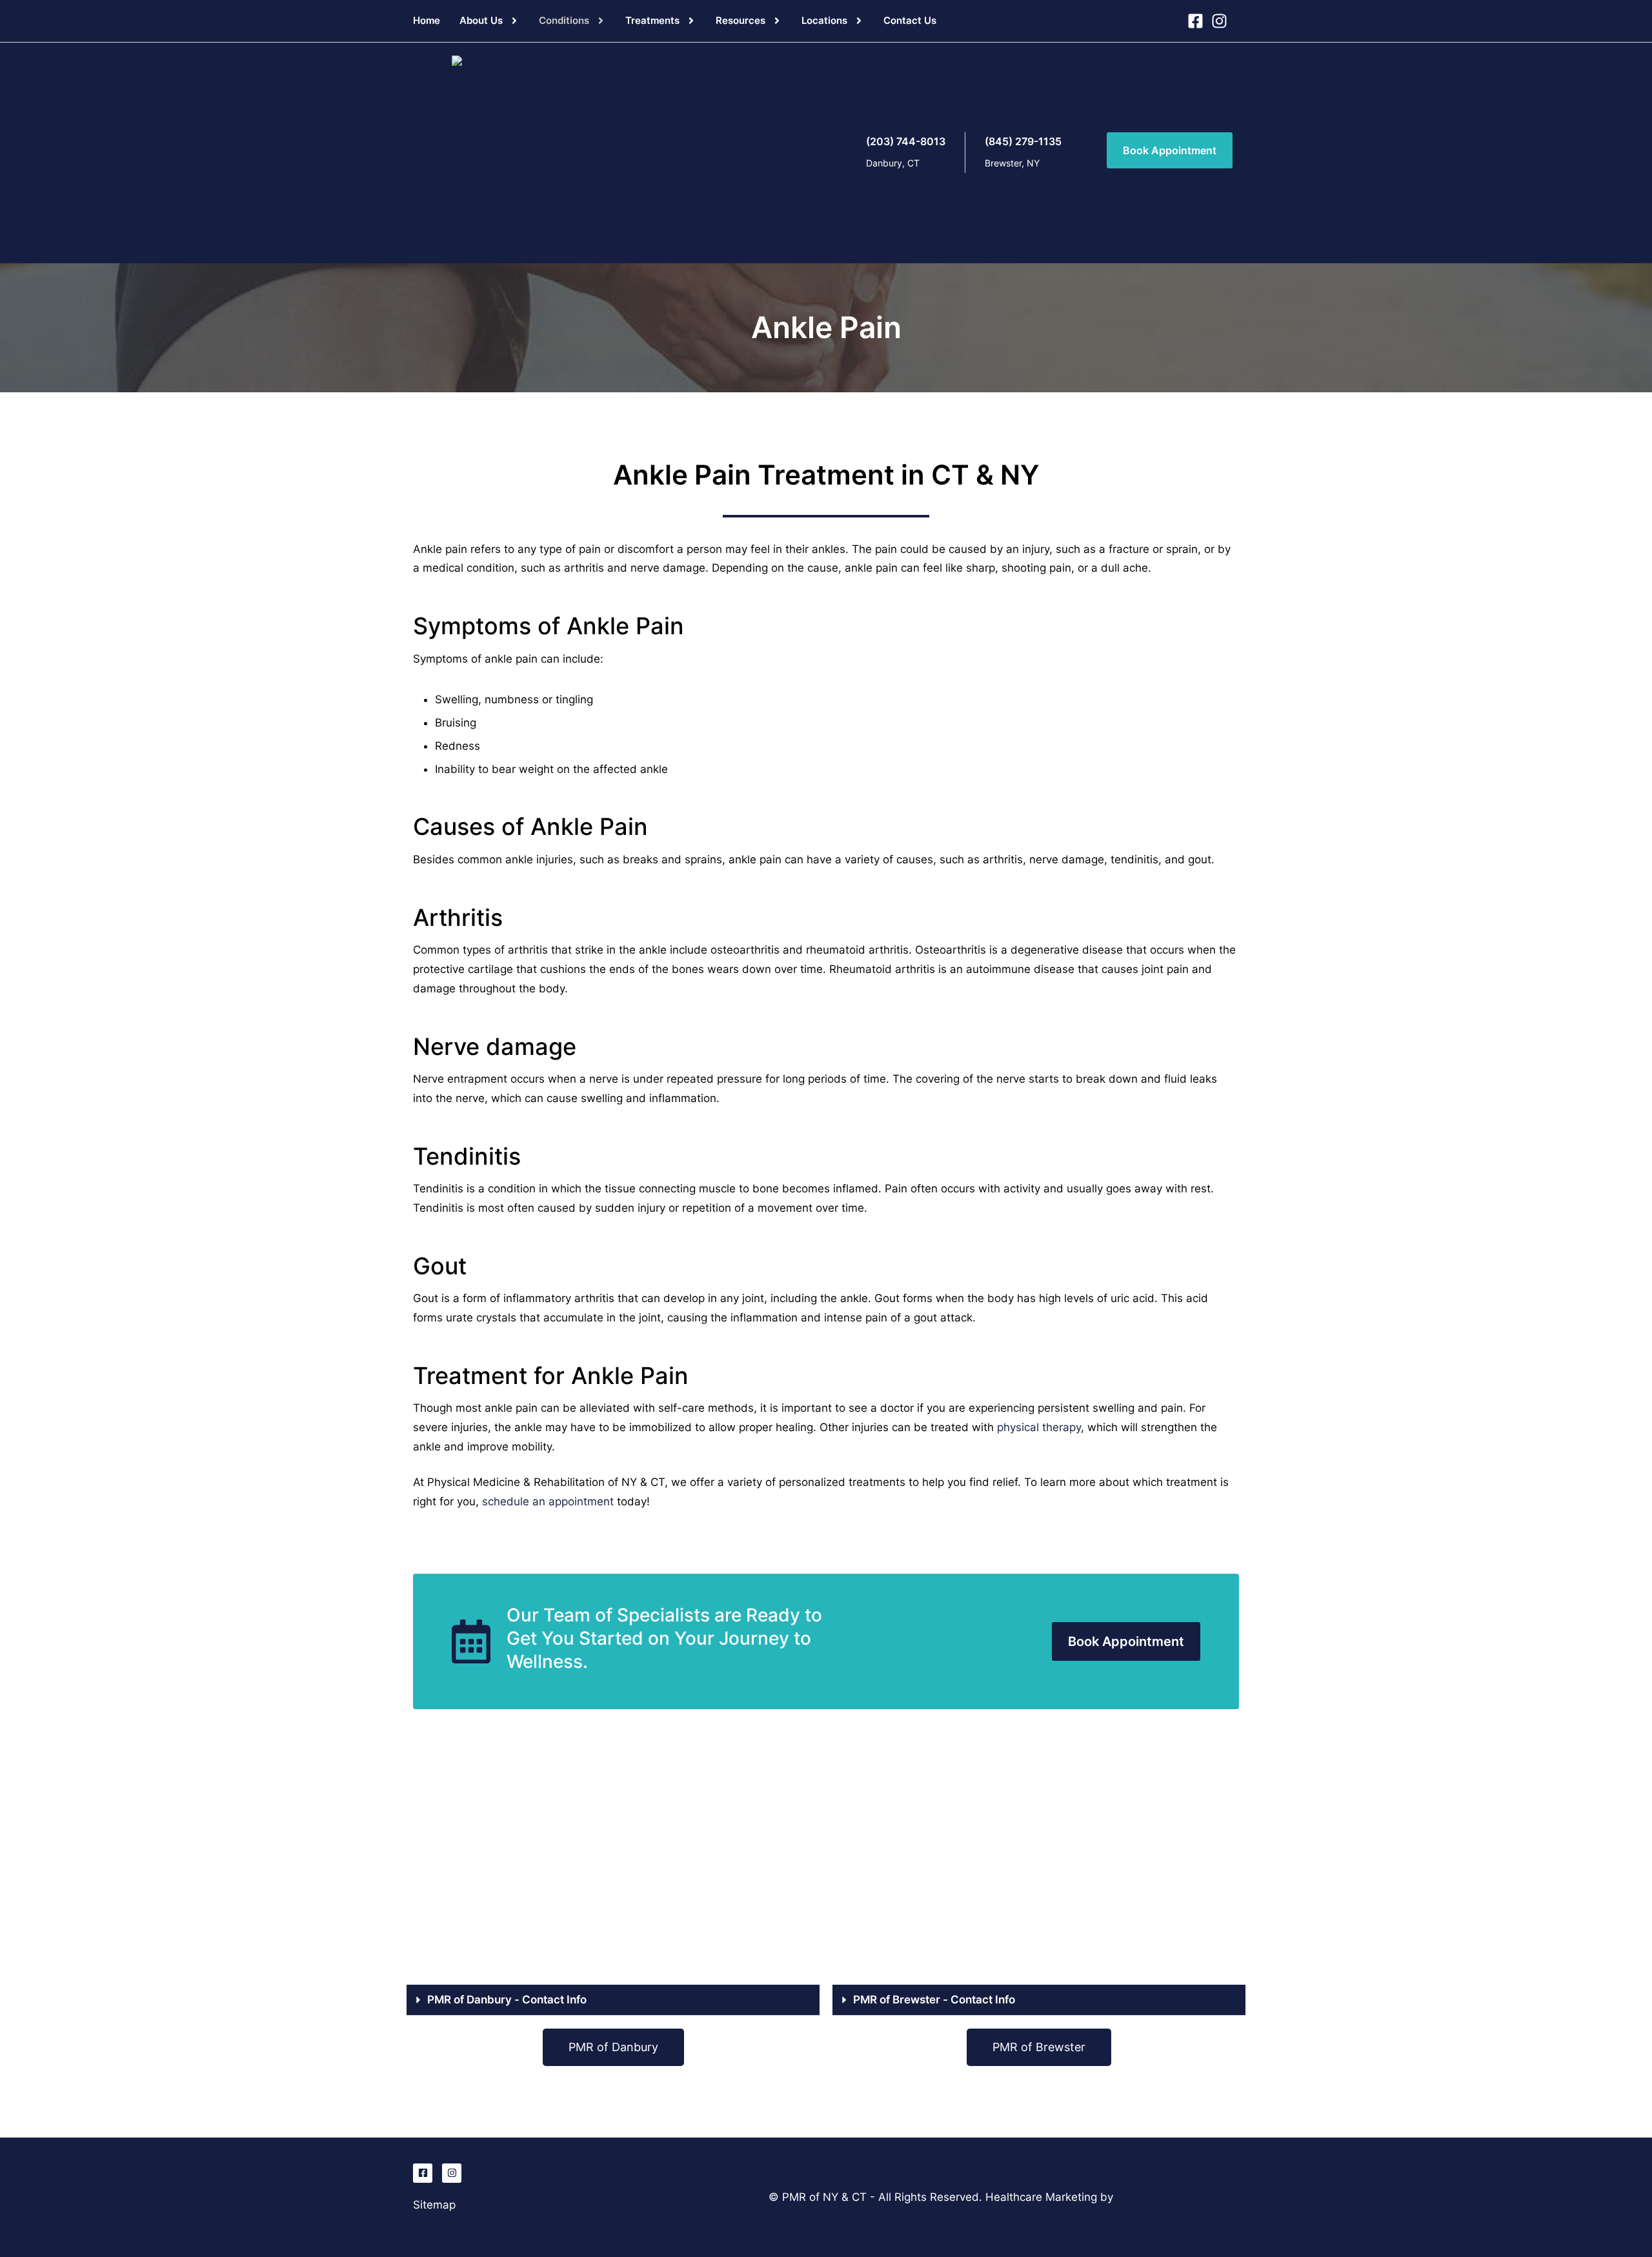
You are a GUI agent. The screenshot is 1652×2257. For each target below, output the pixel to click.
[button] (514, 21)
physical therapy (1039, 1427)
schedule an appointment (548, 1501)
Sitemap (434, 2205)
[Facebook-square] (423, 2173)
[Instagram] (452, 2173)
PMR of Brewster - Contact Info (934, 2000)
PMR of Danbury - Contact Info (507, 2000)
